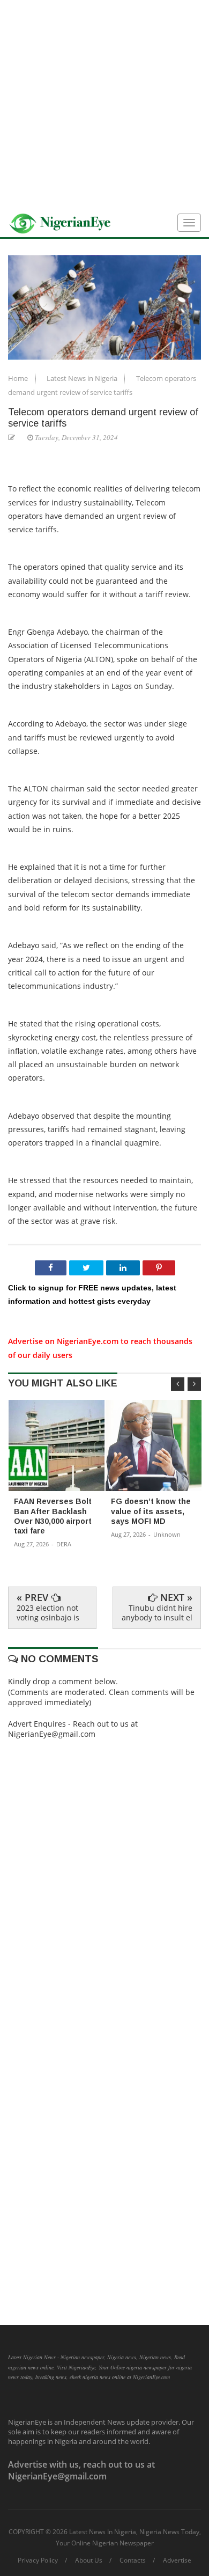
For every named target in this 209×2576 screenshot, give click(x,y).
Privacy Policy (38, 2560)
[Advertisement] (104, 105)
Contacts (133, 2560)
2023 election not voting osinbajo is (48, 1613)
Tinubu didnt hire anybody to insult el (157, 1613)
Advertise (177, 2560)
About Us (89, 2560)
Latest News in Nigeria (83, 378)
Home (19, 378)
